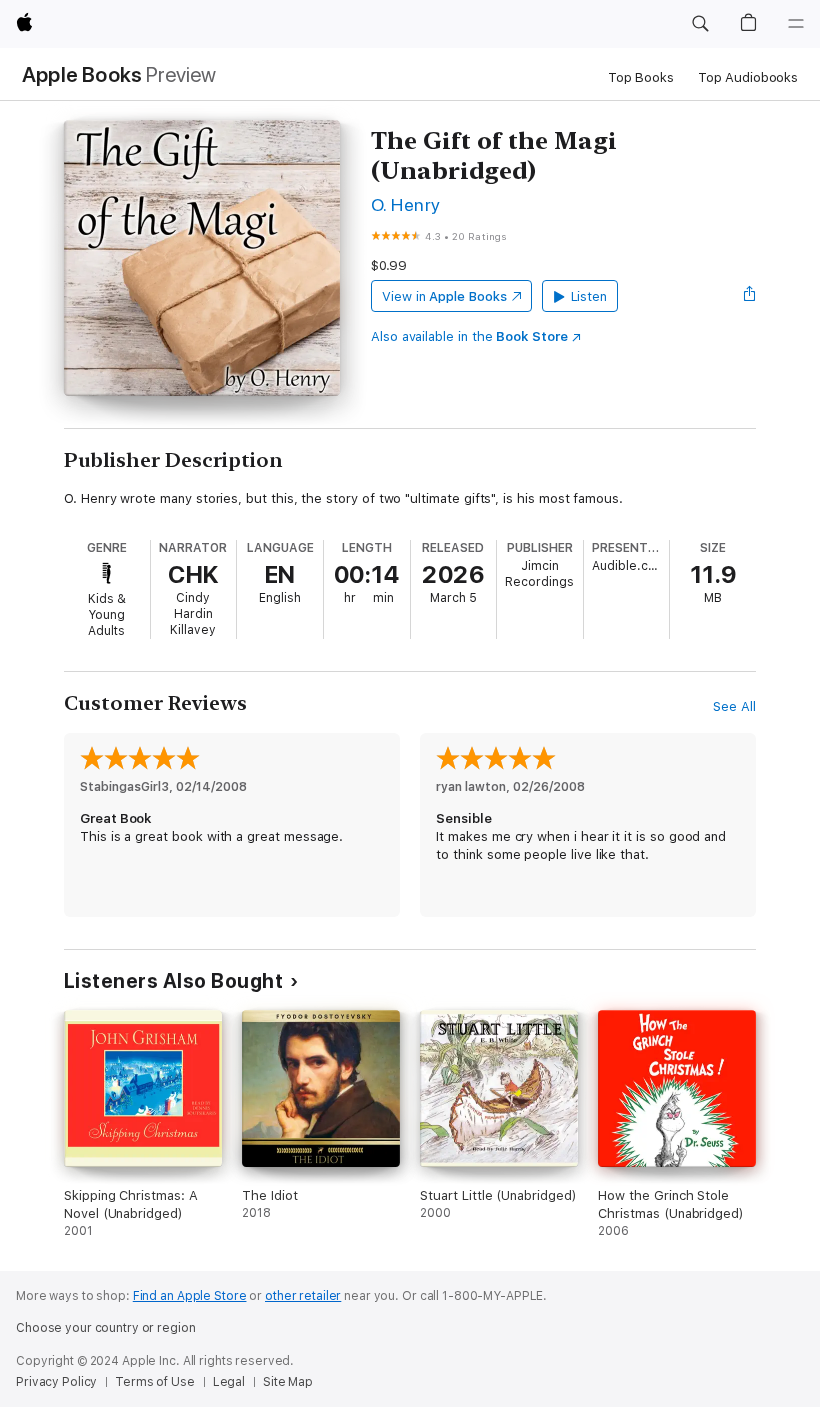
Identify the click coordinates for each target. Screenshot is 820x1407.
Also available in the (469, 336)
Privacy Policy (56, 1382)
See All (734, 706)
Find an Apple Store (190, 1296)
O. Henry (406, 204)
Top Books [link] (641, 77)
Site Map (288, 1382)
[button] (700, 24)
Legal (229, 1382)
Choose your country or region (106, 1328)
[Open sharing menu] (750, 296)
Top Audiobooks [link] (748, 77)
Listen (589, 296)
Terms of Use (155, 1382)
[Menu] (796, 24)
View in (444, 296)
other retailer (303, 1296)
